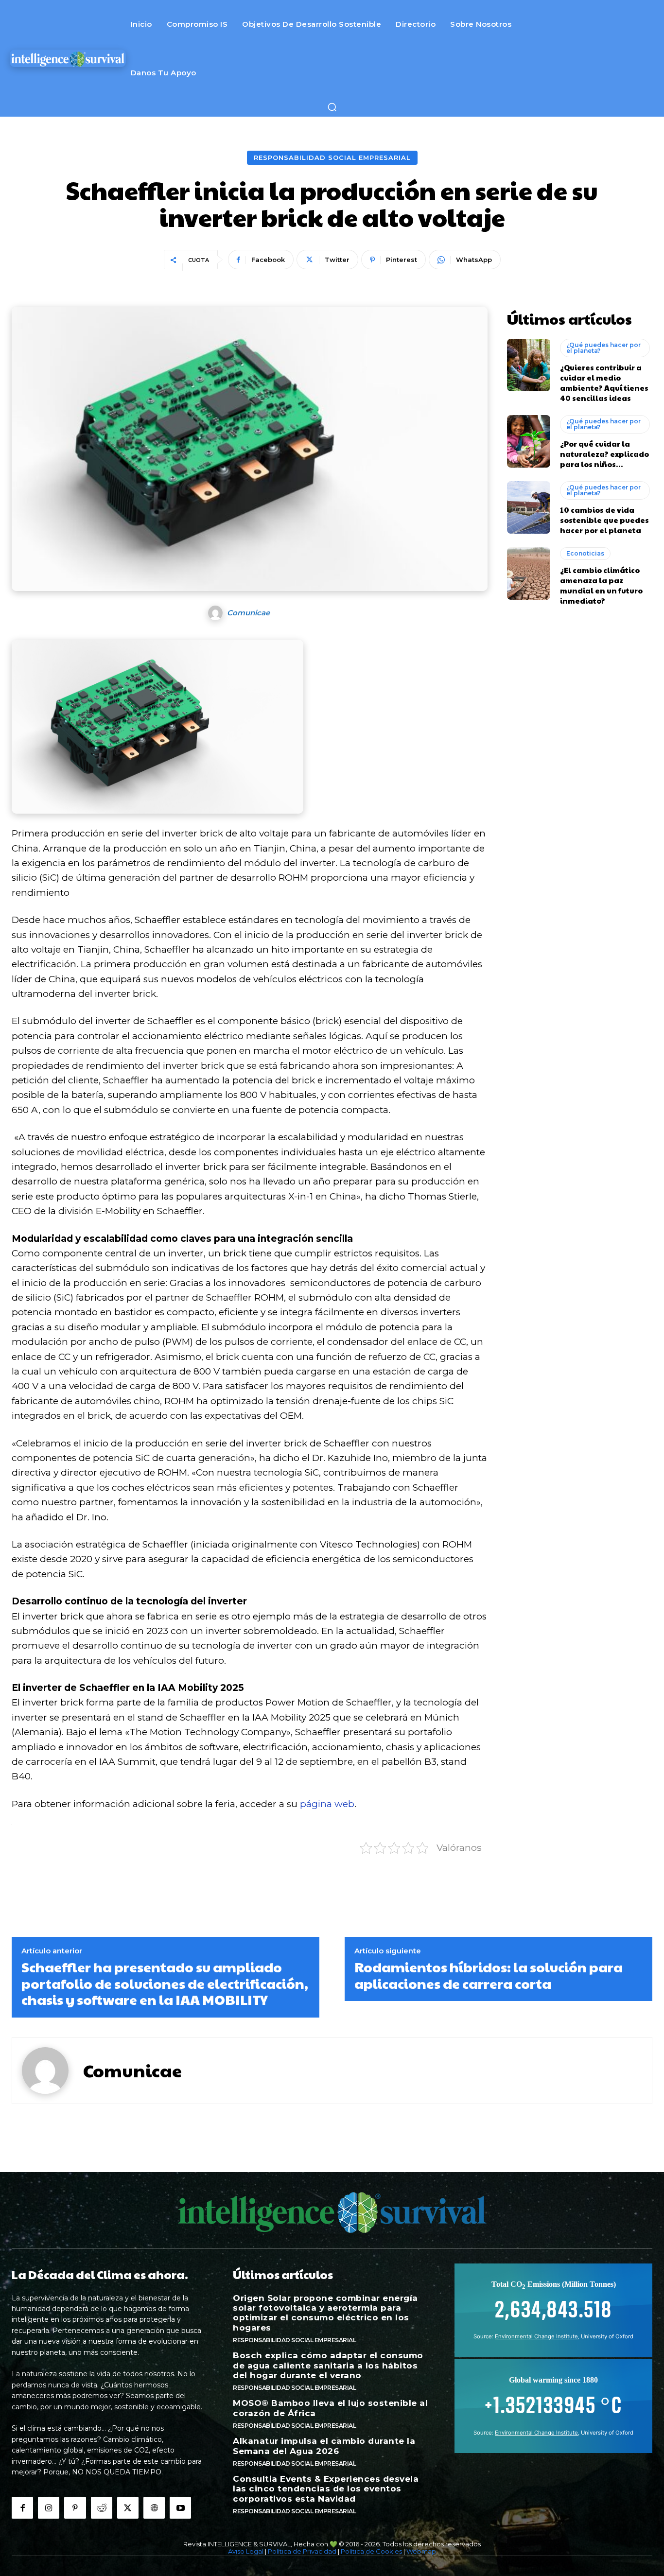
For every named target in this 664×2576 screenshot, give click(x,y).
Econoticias (585, 553)
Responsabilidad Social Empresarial (332, 157)
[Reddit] (102, 2507)
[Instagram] (49, 2507)
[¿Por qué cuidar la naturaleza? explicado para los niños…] (529, 441)
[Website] (154, 2507)
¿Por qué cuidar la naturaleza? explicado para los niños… (604, 454)
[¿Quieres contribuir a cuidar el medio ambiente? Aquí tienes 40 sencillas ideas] (529, 365)
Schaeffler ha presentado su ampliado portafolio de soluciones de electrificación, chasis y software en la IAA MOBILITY (165, 1983)
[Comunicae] (217, 613)
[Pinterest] (75, 2507)
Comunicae (248, 613)
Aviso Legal (246, 2551)
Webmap (421, 2551)
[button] (332, 107)
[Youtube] (180, 2507)
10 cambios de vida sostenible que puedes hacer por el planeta (604, 520)
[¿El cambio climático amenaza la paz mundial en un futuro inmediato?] (529, 574)
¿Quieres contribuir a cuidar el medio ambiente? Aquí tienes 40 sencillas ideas (604, 383)
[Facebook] (22, 2507)
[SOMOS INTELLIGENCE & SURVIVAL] (68, 58)
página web (327, 1804)
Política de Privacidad (302, 2551)
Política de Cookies (371, 2551)
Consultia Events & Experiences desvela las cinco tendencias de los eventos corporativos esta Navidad (326, 2489)
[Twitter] (128, 2507)
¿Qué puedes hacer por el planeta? (603, 348)
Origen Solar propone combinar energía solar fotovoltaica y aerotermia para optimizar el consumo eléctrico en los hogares (325, 2313)
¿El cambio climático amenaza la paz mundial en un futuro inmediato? (601, 585)
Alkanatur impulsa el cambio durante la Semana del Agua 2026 (324, 2446)
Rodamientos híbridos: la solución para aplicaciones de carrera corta (489, 1975)
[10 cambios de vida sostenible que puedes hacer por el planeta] (529, 507)
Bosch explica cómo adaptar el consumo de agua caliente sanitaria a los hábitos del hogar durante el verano (328, 2365)
